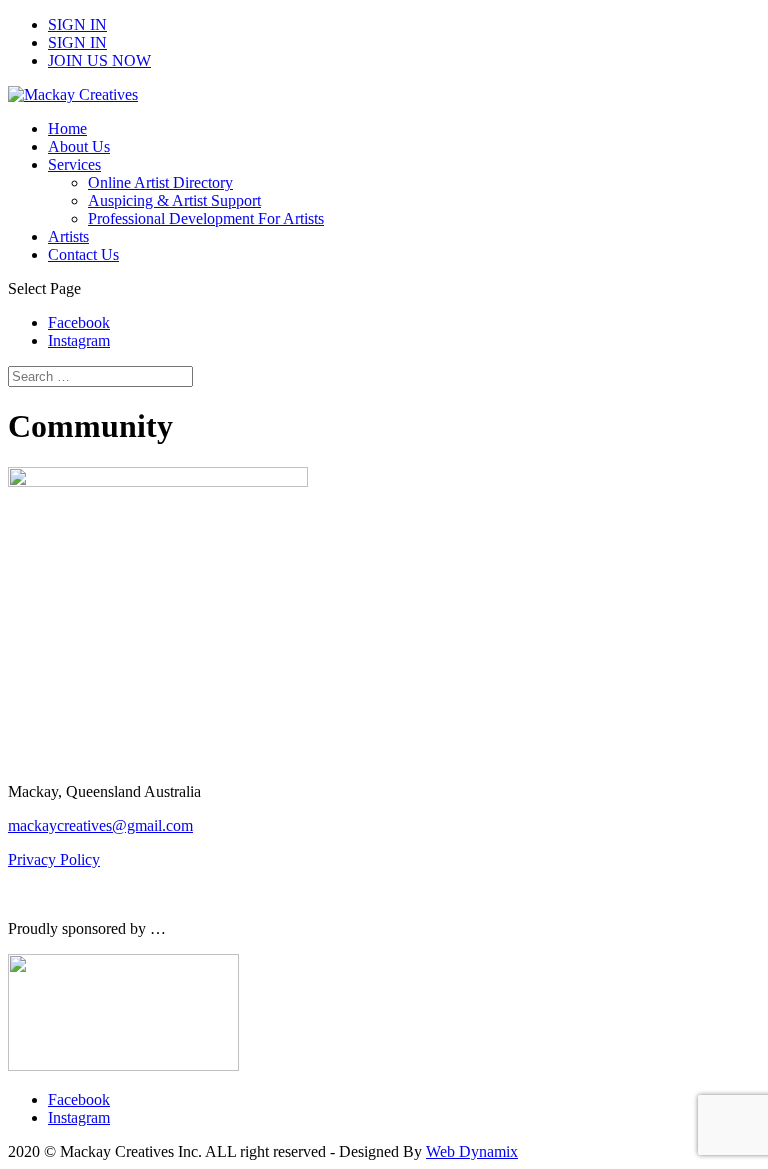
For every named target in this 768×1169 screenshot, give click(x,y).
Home (67, 128)
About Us (79, 146)
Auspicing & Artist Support (174, 200)
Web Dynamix (472, 1151)
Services (74, 164)
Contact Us (83, 254)
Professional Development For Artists (206, 218)
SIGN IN (77, 24)
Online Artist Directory (160, 182)
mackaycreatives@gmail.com (100, 825)
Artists (68, 236)
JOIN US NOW (99, 60)
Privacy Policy (54, 859)
